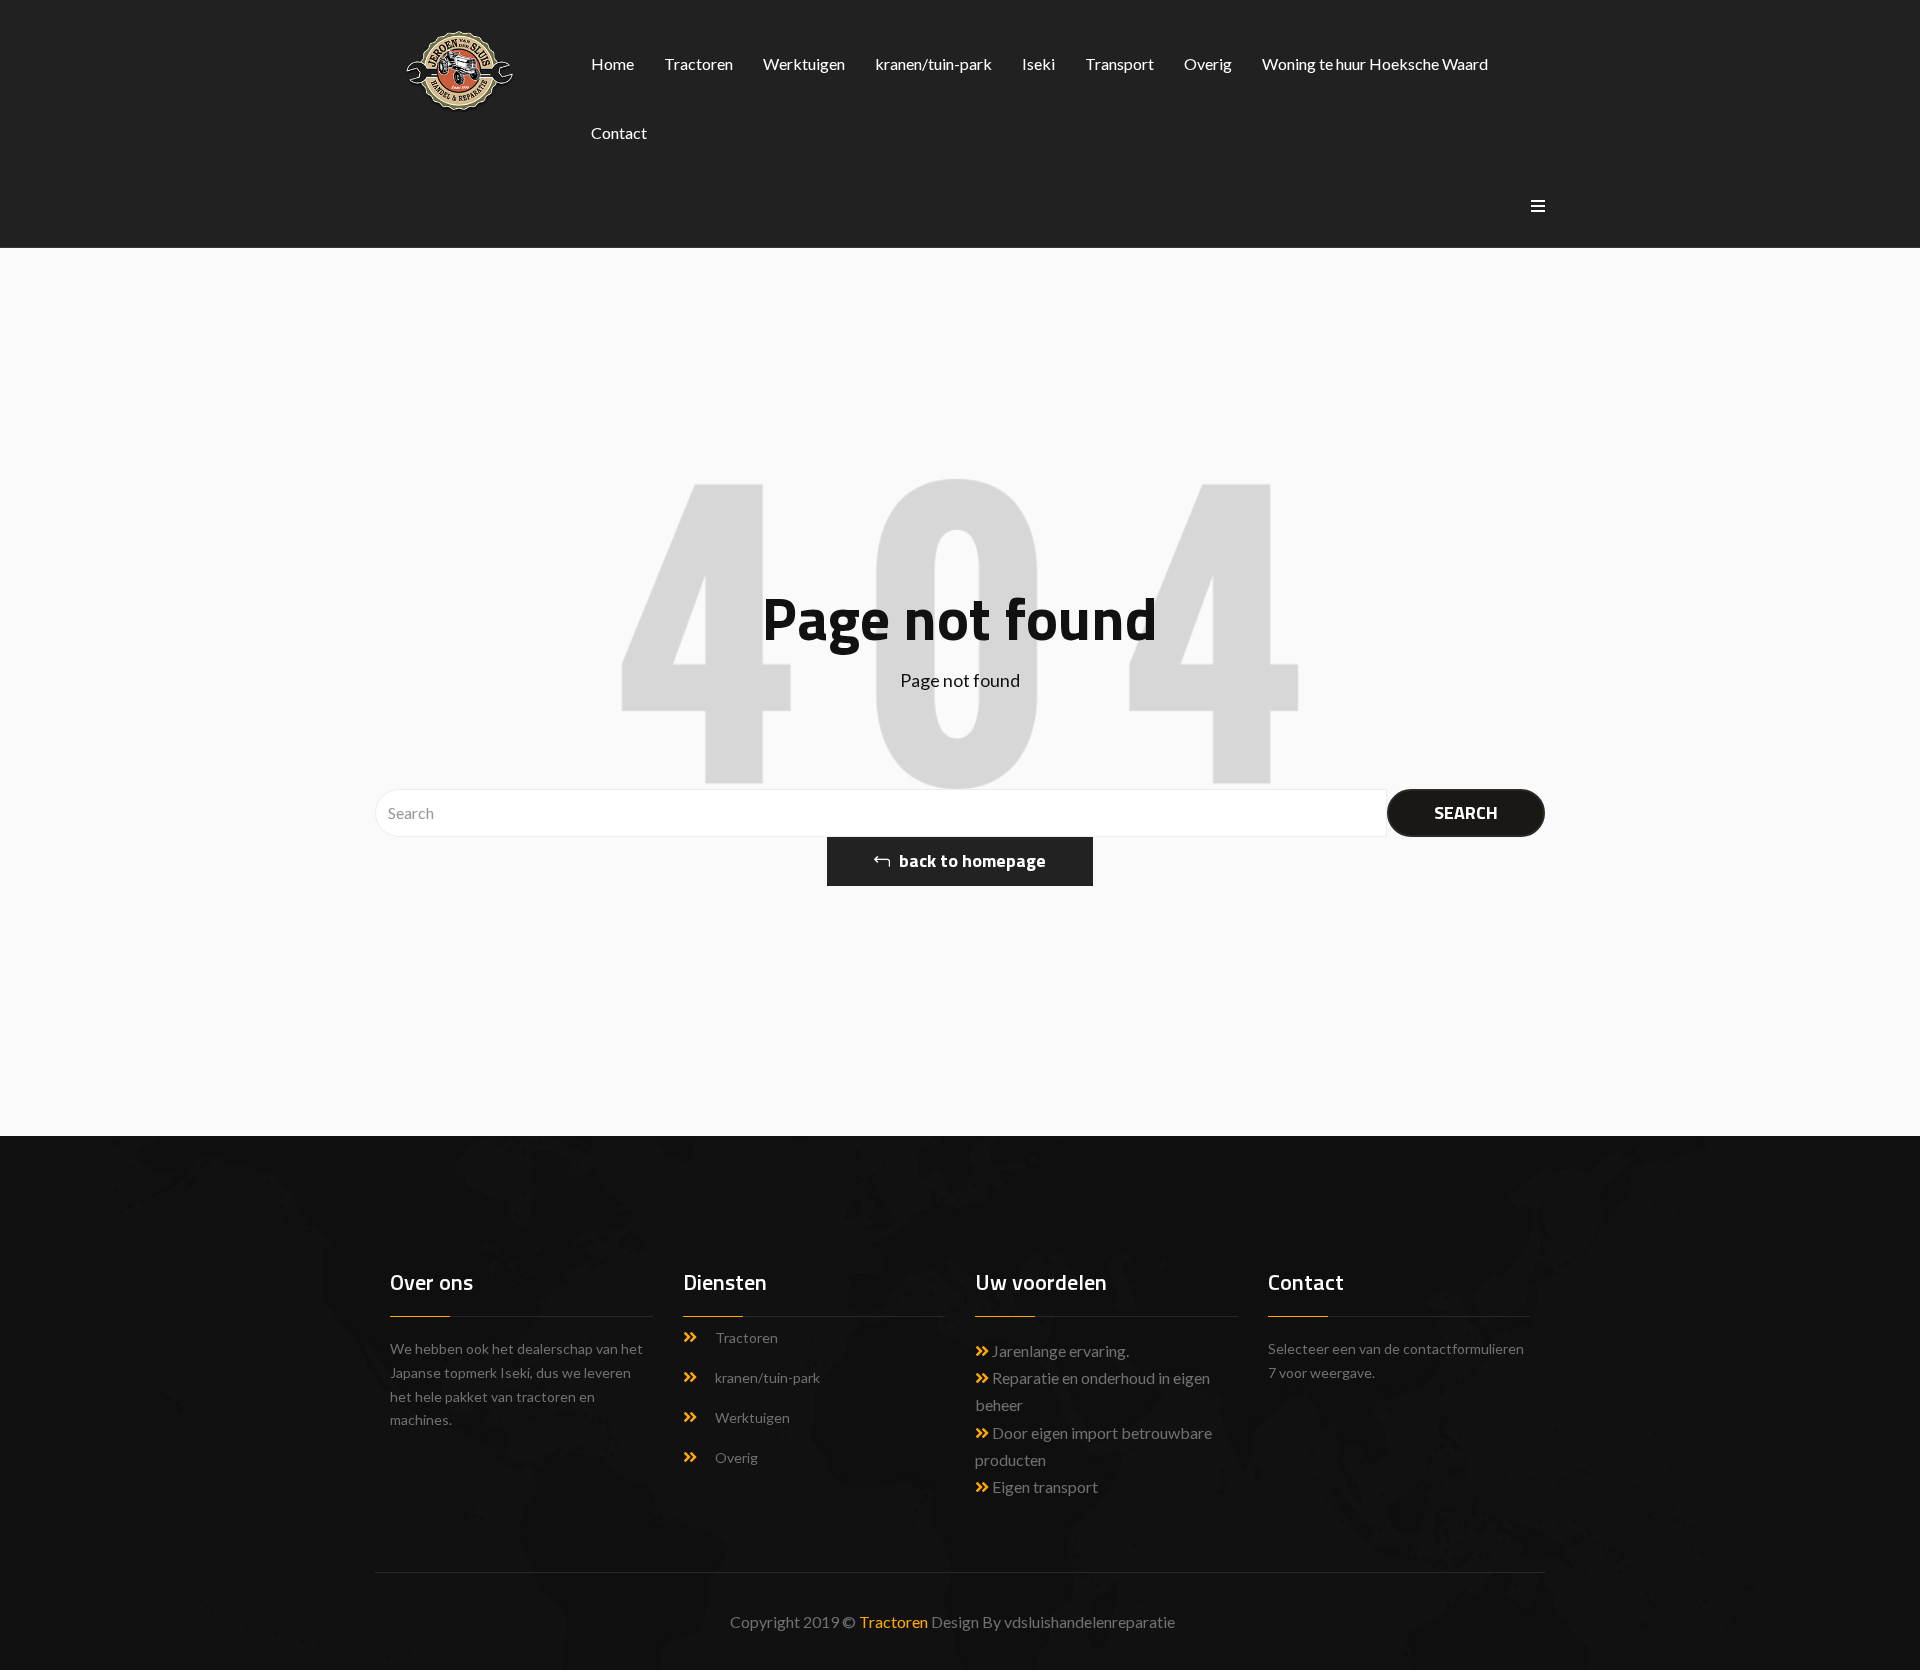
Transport (1119, 63)
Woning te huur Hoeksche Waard (1375, 63)
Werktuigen (804, 63)
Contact (619, 132)
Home (612, 63)
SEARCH (1466, 812)
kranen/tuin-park (933, 63)
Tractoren (698, 63)
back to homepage (970, 860)
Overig (1208, 63)
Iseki (1038, 63)
